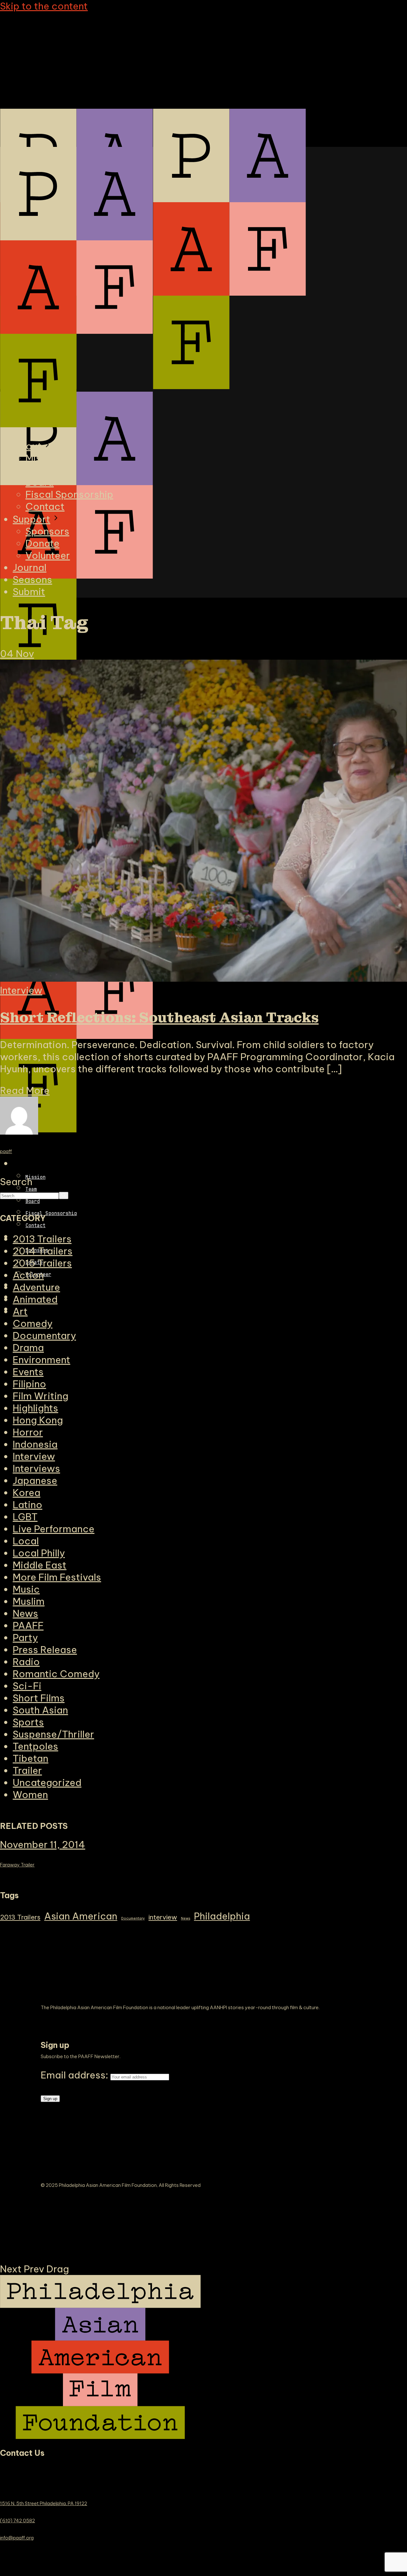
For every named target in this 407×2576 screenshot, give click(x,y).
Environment (41, 1360)
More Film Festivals (57, 1577)
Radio (26, 1662)
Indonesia (35, 1444)
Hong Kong (38, 1420)
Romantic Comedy (56, 1674)
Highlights (35, 1408)
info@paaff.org (17, 2538)
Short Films (39, 1698)
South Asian (40, 1710)
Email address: (76, 2075)
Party (25, 1638)
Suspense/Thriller (53, 1734)
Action (28, 1275)
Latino (28, 1505)
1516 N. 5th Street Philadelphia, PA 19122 (44, 2503)
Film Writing (41, 1396)
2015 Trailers (42, 1263)
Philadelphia (222, 1916)
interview (163, 1917)
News (25, 1613)
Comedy (33, 1323)
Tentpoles (35, 1746)
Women (30, 1795)
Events (28, 1372)
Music (26, 1589)
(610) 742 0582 (17, 2521)
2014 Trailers (43, 1251)
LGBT (25, 1517)
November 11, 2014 (43, 1844)
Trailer (27, 1770)
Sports (28, 1722)
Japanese (35, 1480)
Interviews (36, 1468)
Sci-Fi (27, 1686)
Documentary (44, 1336)
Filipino (29, 1384)
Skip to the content (44, 6)
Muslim (29, 1601)
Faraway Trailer (17, 1865)
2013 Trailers (20, 1917)
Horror (28, 1432)
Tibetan (31, 1758)
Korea (27, 1493)
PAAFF (28, 1625)
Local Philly (39, 1553)
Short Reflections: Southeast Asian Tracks (159, 1018)
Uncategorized (47, 1783)
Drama (28, 1348)
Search (16, 1182)
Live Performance (54, 1529)
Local (26, 1541)
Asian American (81, 1916)
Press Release (45, 1650)
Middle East (40, 1565)
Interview (21, 990)
